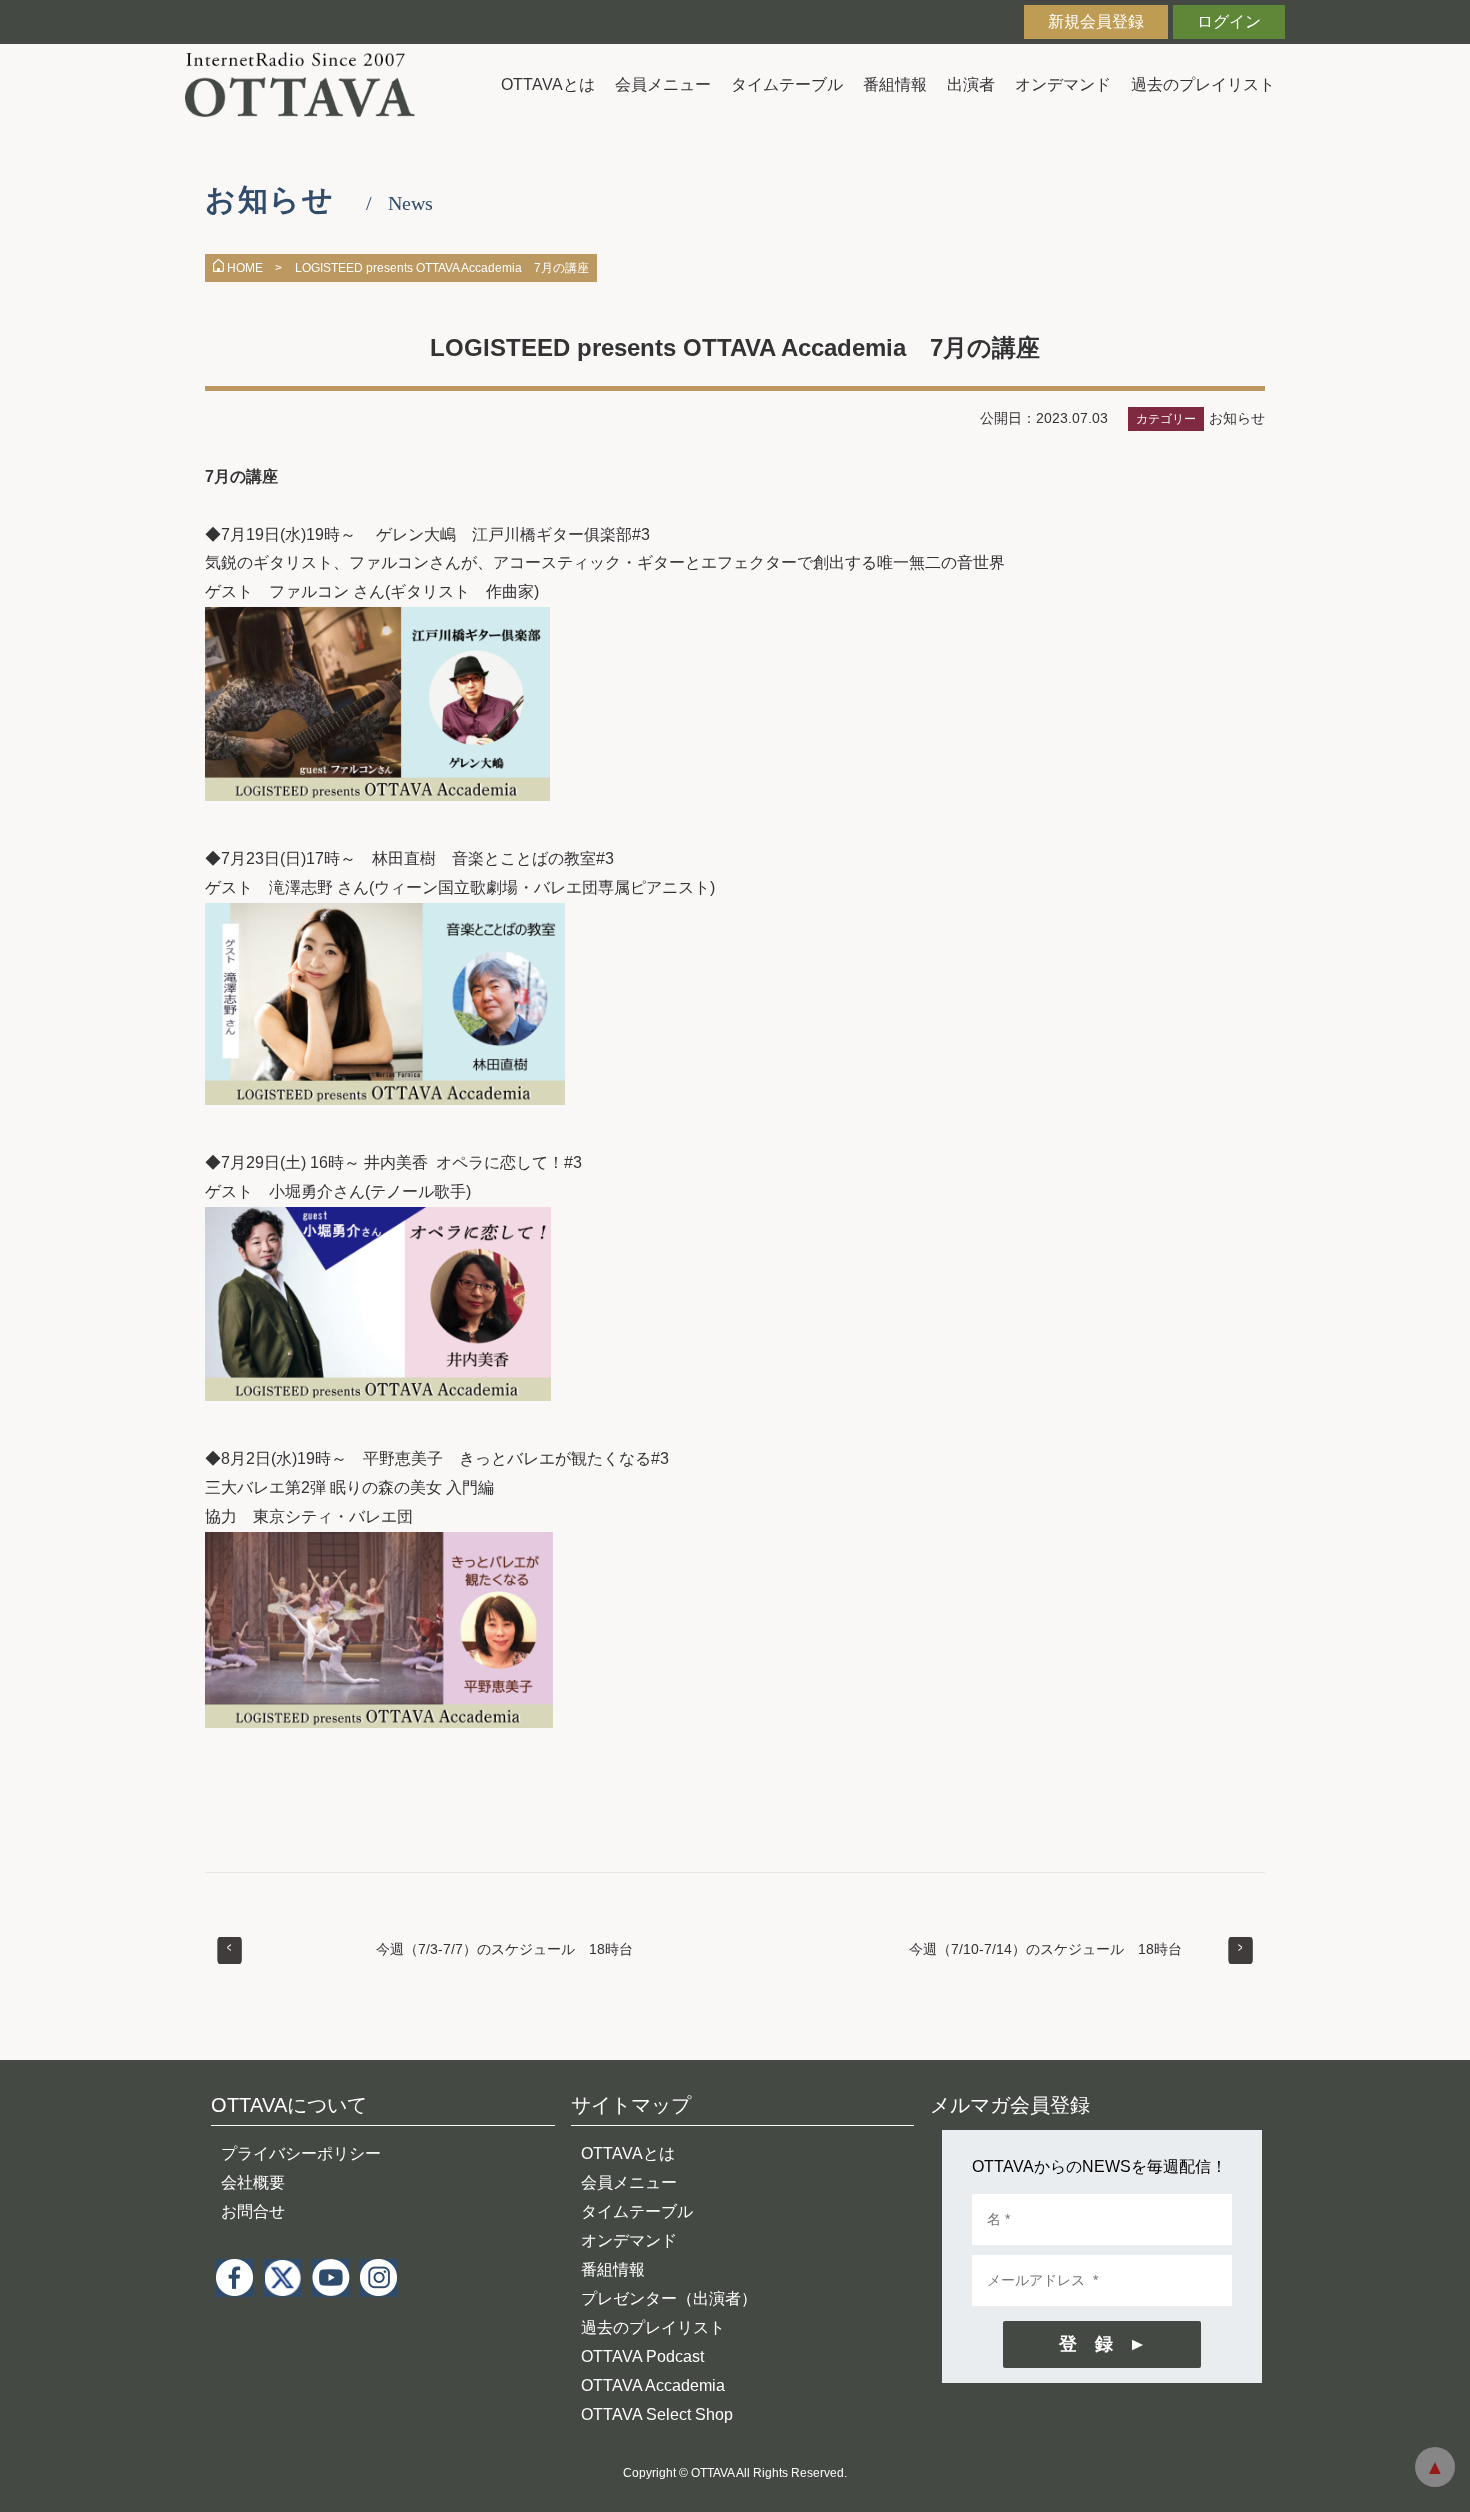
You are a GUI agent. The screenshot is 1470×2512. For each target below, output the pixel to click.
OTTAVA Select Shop (657, 2414)
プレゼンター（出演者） (669, 2298)
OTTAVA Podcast (642, 2356)
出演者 (971, 84)
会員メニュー (663, 84)
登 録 (1086, 2344)
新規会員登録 (1096, 21)
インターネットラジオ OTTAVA (307, 84)
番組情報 (895, 84)
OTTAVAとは (548, 84)
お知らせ (1237, 418)
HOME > (254, 268)
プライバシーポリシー (301, 2153)
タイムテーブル (787, 84)
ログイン (1229, 21)
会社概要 (253, 2182)
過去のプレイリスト (1203, 84)
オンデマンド (1063, 84)
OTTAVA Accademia (653, 2385)
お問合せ (253, 2211)
